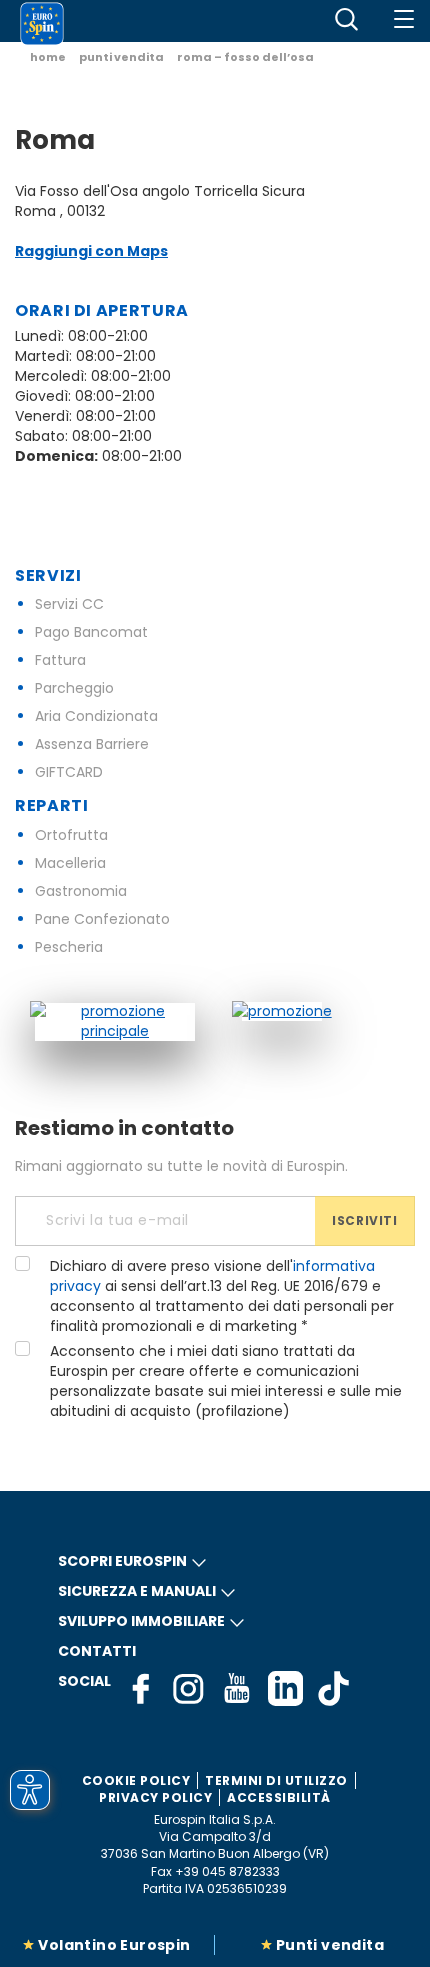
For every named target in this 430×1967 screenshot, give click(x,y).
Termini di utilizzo (276, 1780)
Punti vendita (330, 1945)
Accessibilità (279, 1797)
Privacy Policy (155, 1797)
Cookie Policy (136, 1780)
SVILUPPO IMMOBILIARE (141, 1621)
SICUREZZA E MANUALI (137, 1591)
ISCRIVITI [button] (364, 1220)
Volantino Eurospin (114, 1945)
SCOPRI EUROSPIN (122, 1561)
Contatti (97, 1651)
